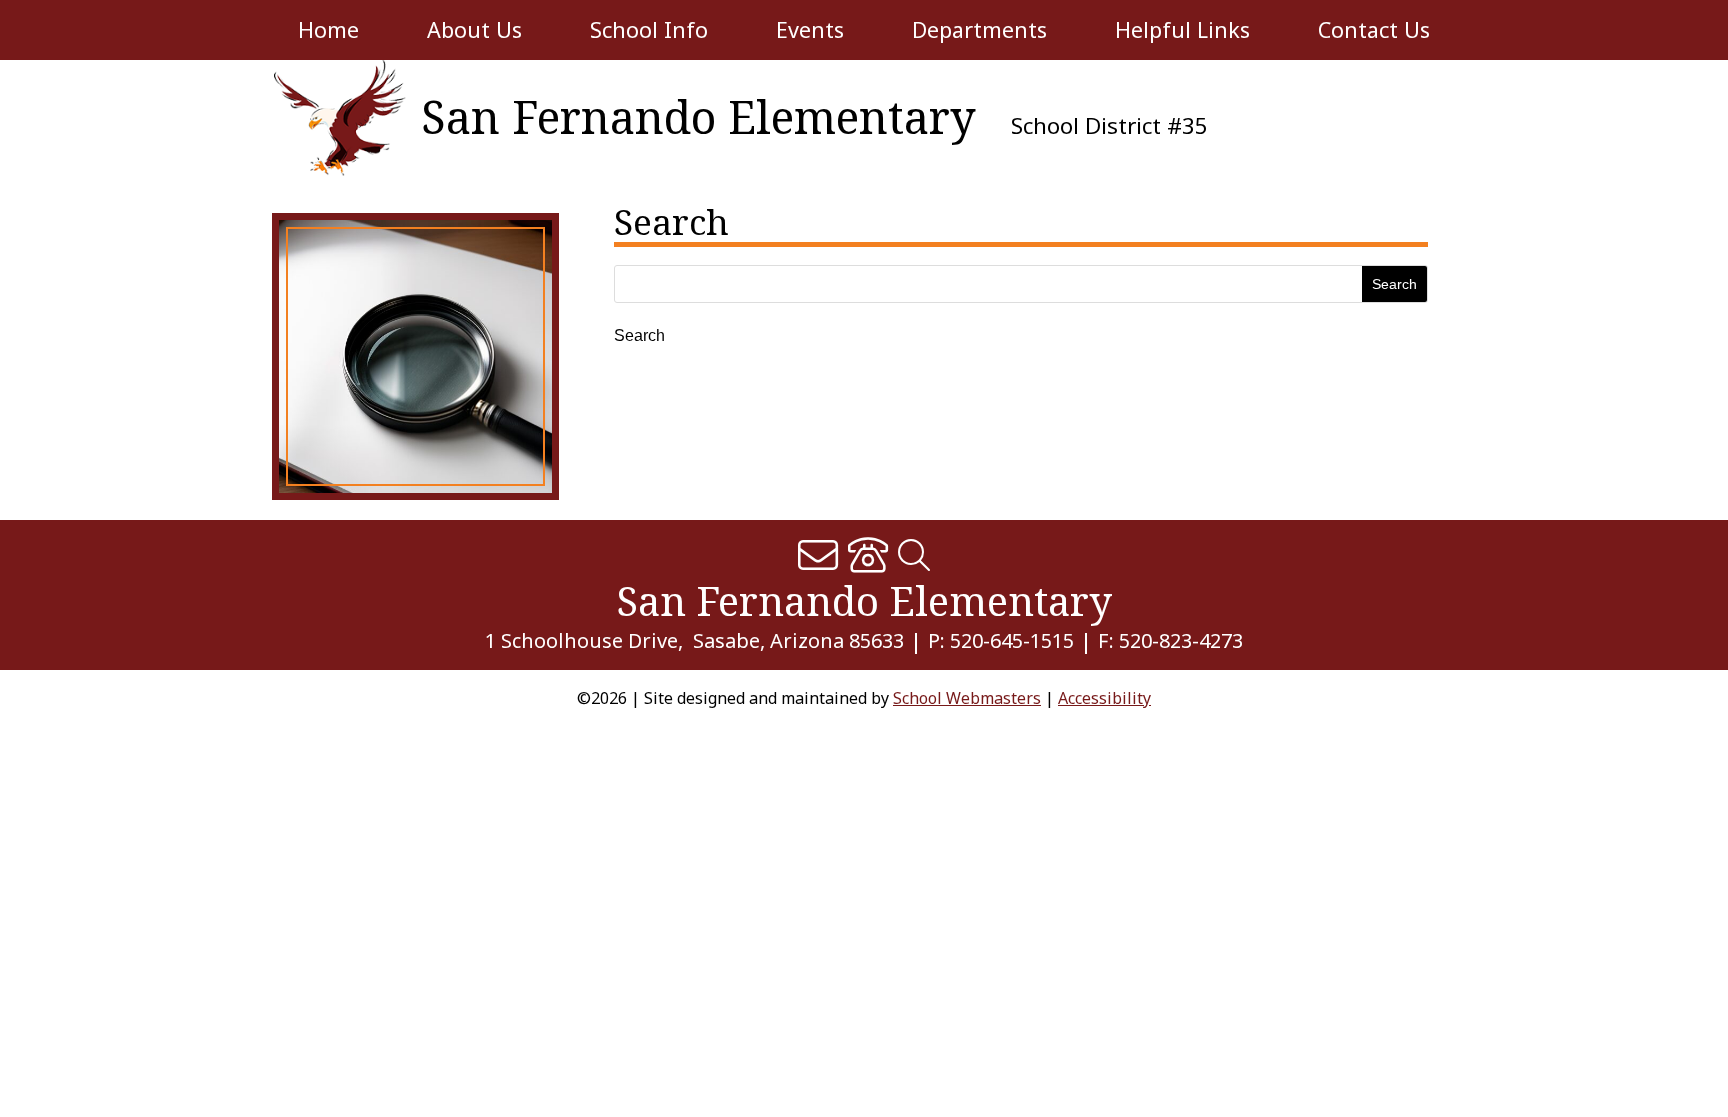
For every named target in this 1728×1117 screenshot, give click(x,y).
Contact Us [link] (1374, 29)
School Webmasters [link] (967, 698)
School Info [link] (649, 29)
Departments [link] (979, 29)
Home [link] (328, 29)
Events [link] (810, 29)
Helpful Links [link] (1182, 29)
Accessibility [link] (1104, 698)
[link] (335, 117)
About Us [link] (474, 29)
